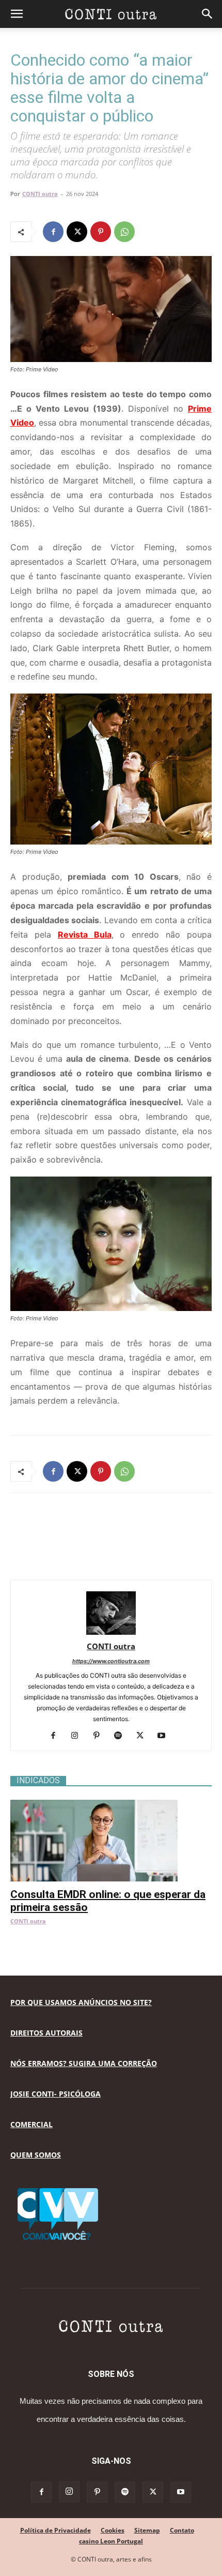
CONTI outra (40, 194)
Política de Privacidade (55, 2530)
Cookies (113, 2530)
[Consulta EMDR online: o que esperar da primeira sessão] (111, 1805)
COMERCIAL (31, 2124)
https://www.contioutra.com (111, 1661)
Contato (182, 2530)
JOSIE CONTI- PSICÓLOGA (55, 2094)
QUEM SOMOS (36, 2155)
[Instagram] (79, 1736)
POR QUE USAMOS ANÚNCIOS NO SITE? (81, 2002)
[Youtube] (165, 1736)
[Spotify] (122, 1736)
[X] (77, 232)
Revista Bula (85, 935)
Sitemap (147, 2530)
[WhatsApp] (124, 232)
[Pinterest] (101, 232)
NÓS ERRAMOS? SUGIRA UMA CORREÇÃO (84, 2063)
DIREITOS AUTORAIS (46, 2033)
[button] (17, 14)
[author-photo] (111, 1632)
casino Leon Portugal (111, 2541)
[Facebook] (53, 232)
